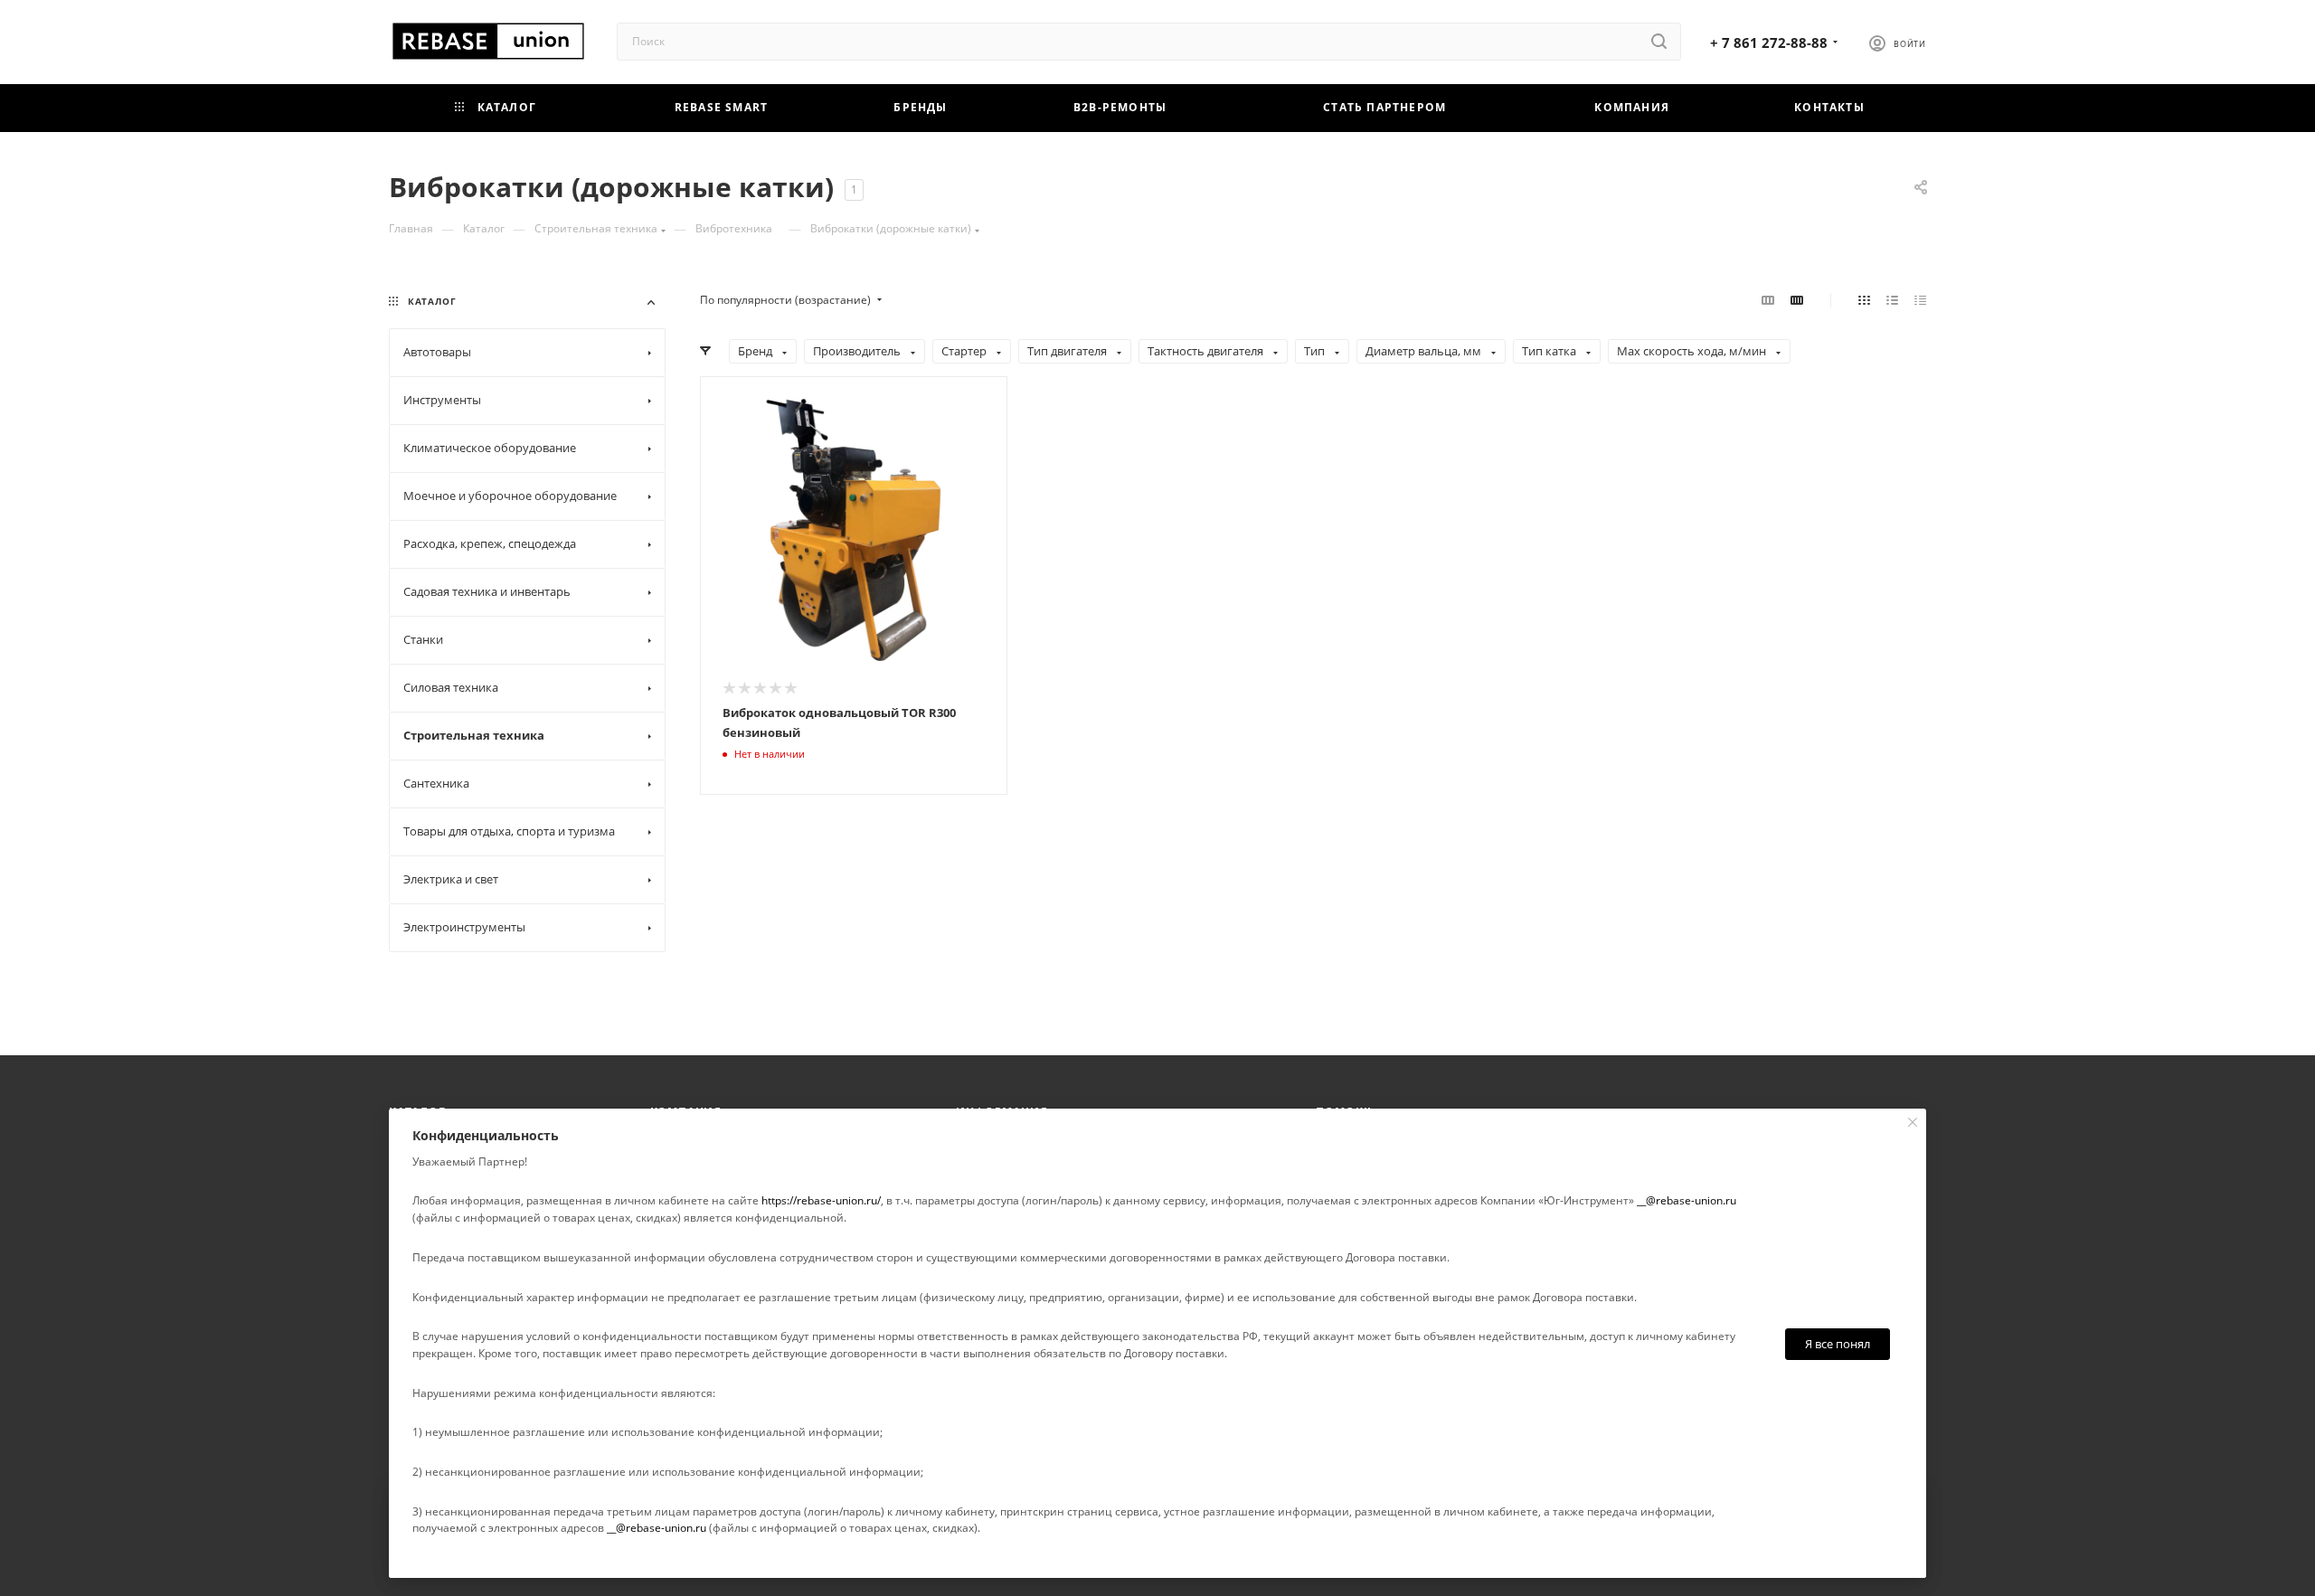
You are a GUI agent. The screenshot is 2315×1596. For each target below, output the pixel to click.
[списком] (1892, 300)
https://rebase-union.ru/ (821, 1200)
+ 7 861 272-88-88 (1769, 42)
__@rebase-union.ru (1687, 1200)
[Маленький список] (1768, 300)
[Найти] (1659, 42)
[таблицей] (1920, 300)
